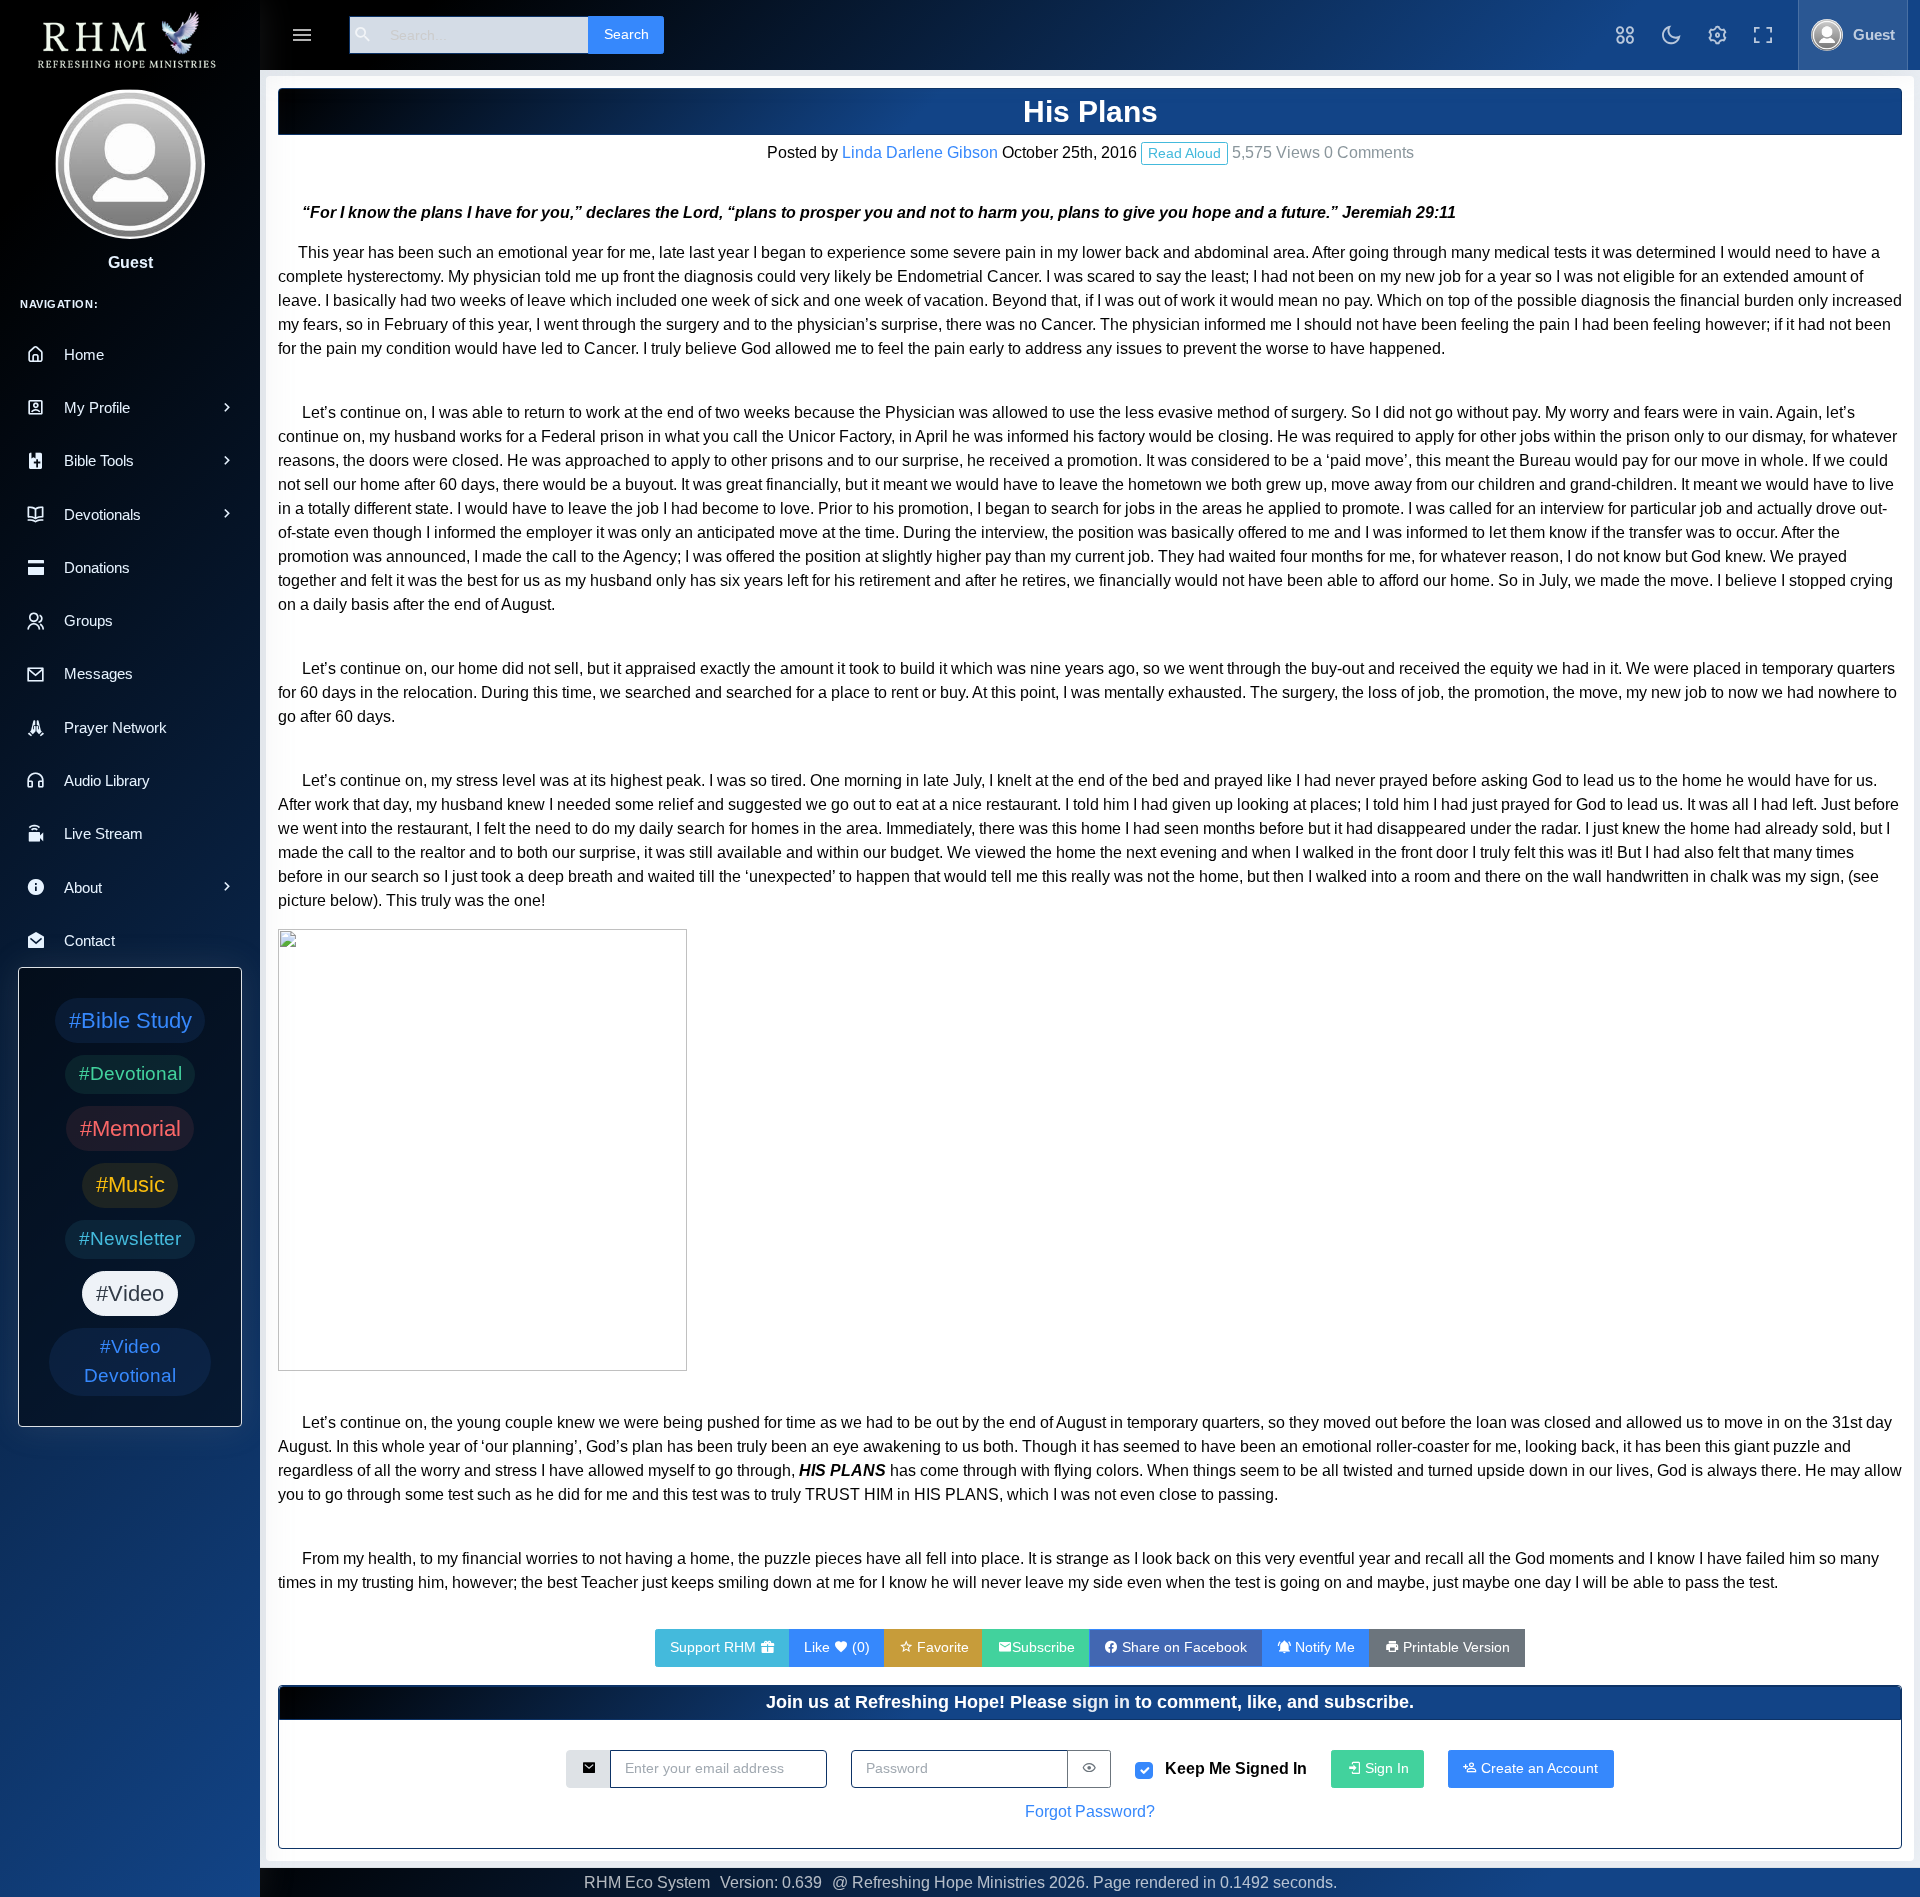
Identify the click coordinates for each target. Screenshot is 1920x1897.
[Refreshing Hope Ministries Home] (130, 41)
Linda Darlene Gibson (920, 152)
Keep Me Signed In (1236, 1768)
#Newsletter (130, 1238)
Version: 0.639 (771, 1882)
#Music (130, 1184)
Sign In (1385, 1768)
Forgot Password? (1090, 1811)
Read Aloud (1184, 153)
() (837, 1647)
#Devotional (130, 1073)
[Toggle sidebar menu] (302, 35)
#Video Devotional (130, 1361)
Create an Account (1537, 1768)
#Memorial (130, 1128)
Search (626, 34)
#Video (130, 1293)
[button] (1625, 35)
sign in (1101, 1702)
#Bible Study (130, 1020)
